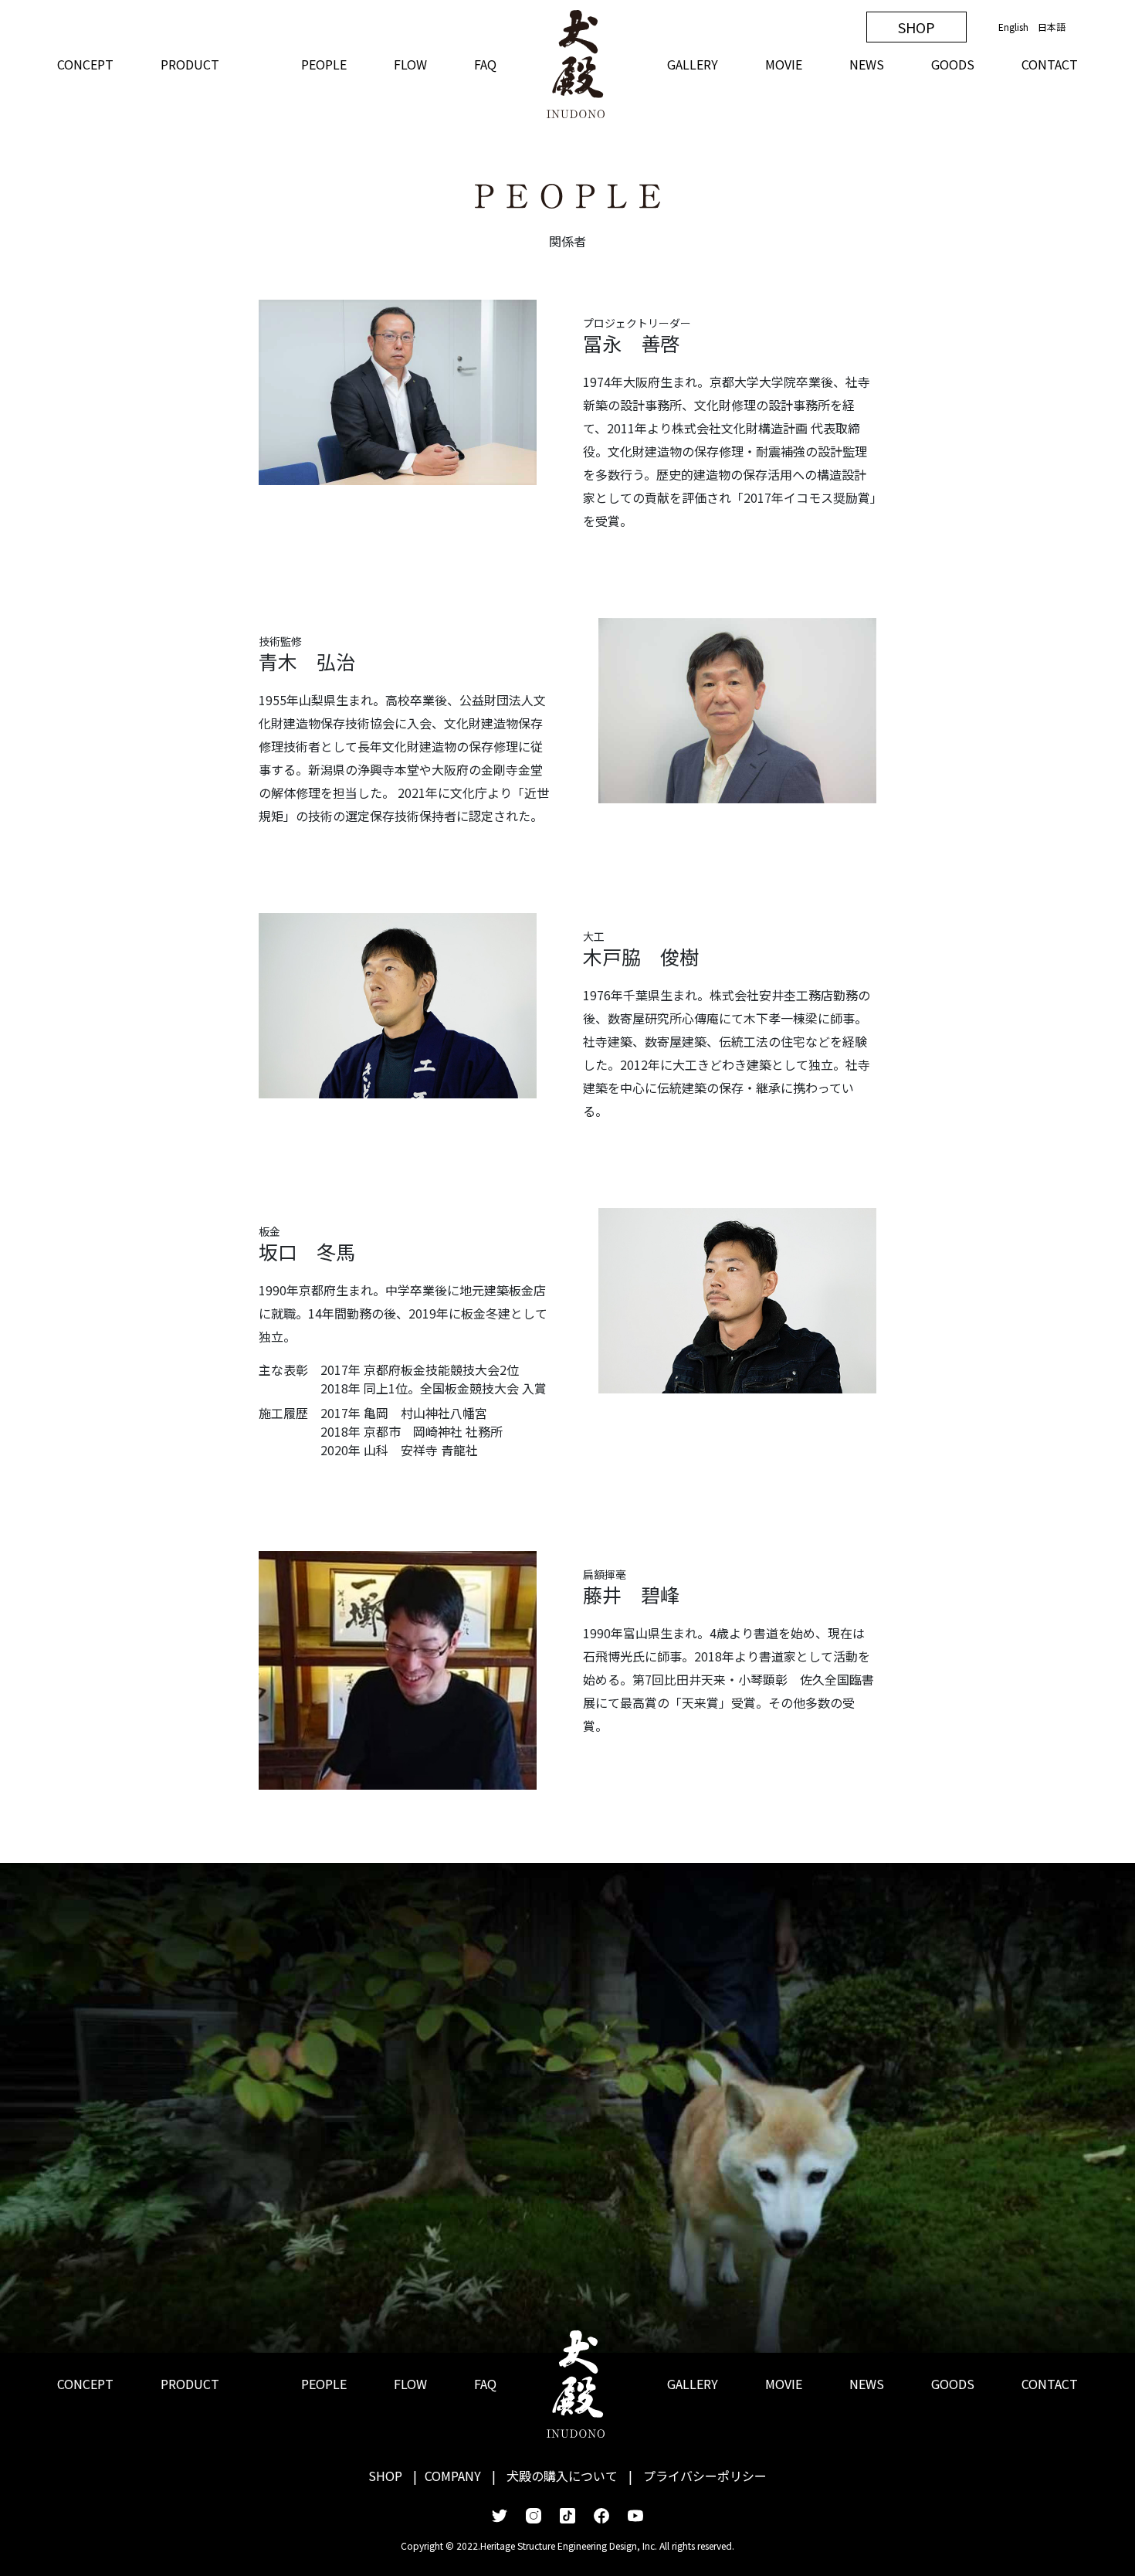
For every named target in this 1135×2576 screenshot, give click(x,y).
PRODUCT (190, 64)
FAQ (485, 64)
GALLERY (693, 64)
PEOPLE (324, 64)
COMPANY (453, 2476)
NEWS (867, 64)
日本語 (1052, 27)
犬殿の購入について (562, 2476)
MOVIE (784, 64)
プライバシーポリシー (705, 2476)
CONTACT (1050, 64)
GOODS (953, 64)
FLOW (410, 64)
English (1013, 27)
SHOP (916, 27)
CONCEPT (85, 64)
